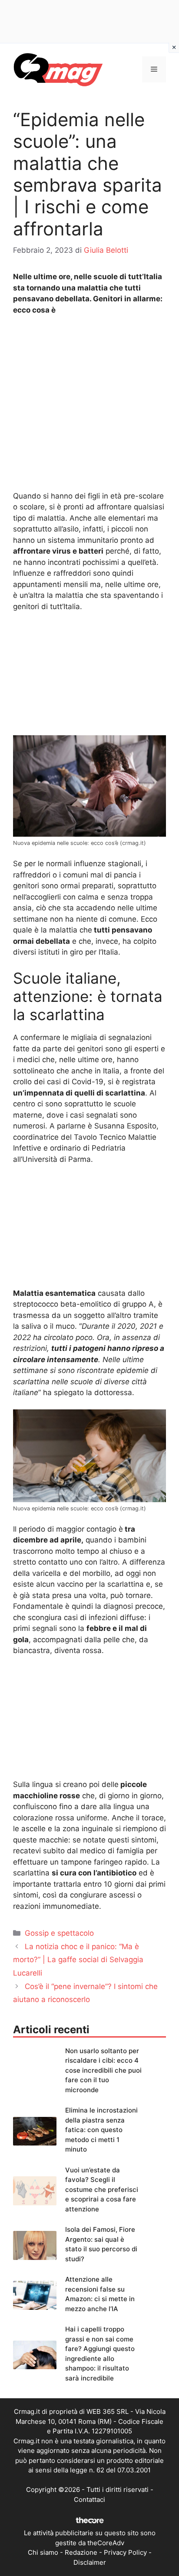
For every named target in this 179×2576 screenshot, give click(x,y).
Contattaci (89, 2499)
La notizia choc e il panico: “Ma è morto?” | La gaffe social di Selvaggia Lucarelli (78, 1960)
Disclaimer (90, 2562)
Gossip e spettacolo (59, 1933)
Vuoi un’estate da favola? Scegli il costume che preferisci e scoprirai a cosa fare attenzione (102, 2190)
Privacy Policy (125, 2552)
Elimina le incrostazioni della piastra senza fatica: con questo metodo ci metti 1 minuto (101, 2130)
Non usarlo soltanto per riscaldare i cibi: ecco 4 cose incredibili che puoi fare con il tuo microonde (103, 2070)
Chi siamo (43, 2552)
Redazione (81, 2552)
